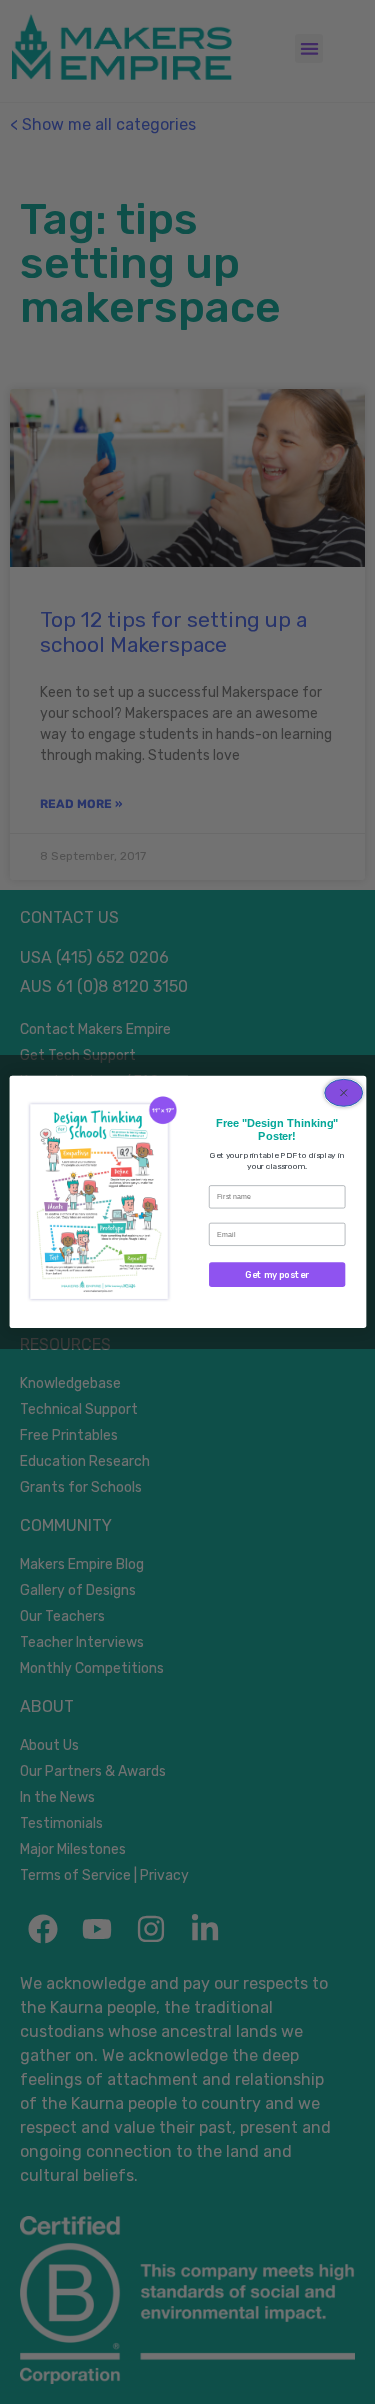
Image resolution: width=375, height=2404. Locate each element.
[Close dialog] (343, 1093)
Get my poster (277, 1274)
